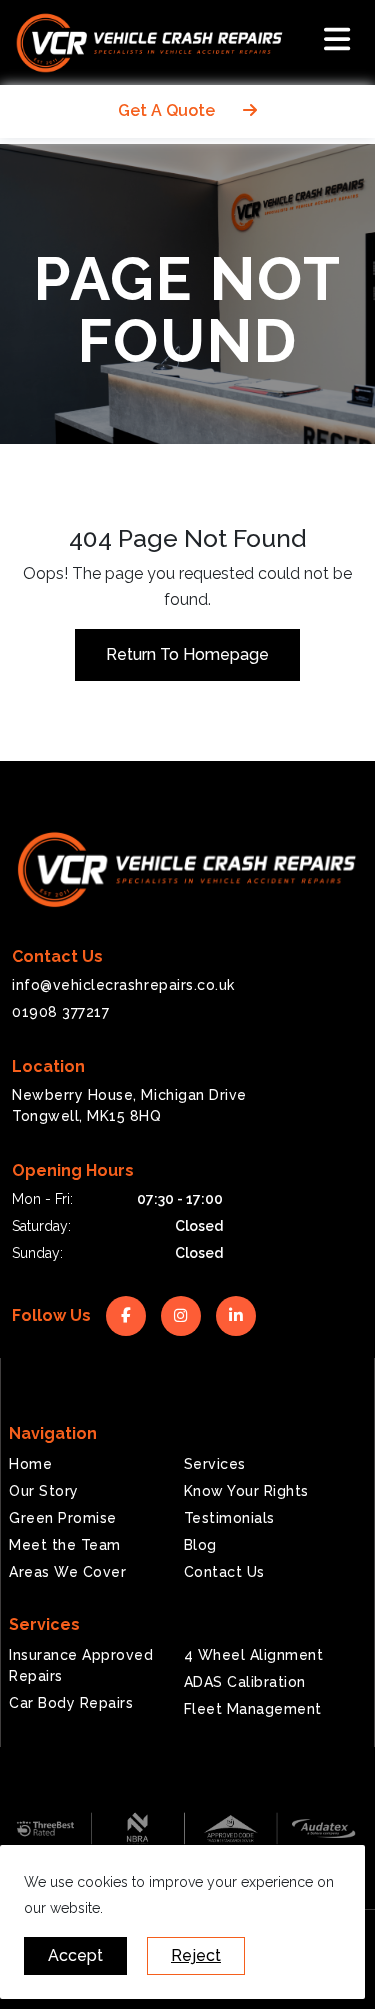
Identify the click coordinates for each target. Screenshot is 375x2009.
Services (215, 1464)
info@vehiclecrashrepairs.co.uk (123, 985)
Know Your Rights (246, 1491)
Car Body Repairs (71, 1703)
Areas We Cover (67, 1572)
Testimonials (229, 1518)
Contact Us (224, 1572)
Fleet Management (253, 1709)
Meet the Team (65, 1545)
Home (30, 1464)
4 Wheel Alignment (254, 1655)
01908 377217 (60, 1012)
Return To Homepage (187, 654)
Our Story (44, 1491)
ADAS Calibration (245, 1682)
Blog (200, 1545)
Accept (75, 1955)
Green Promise (63, 1518)
